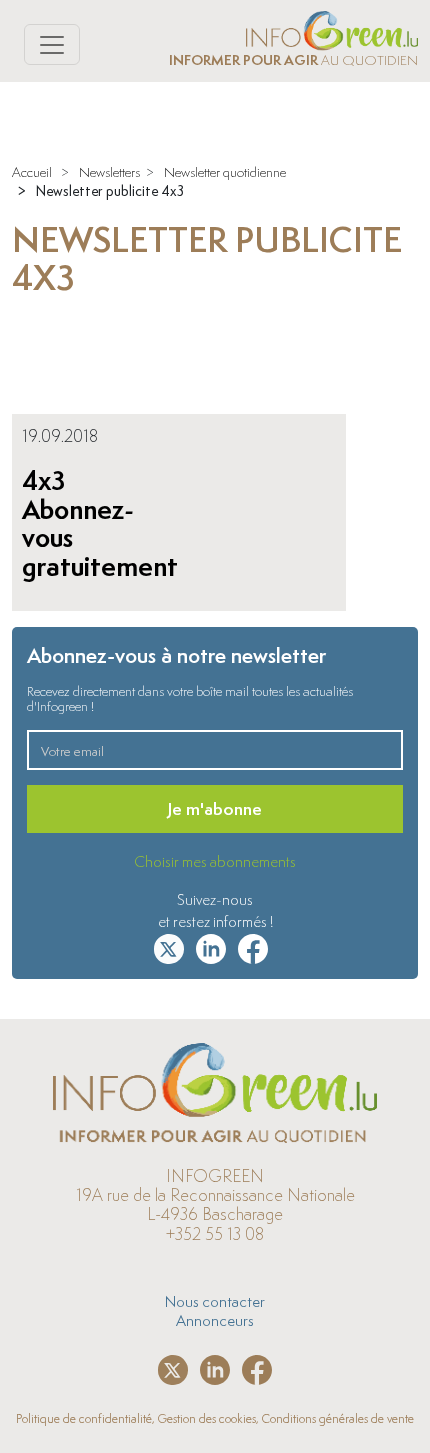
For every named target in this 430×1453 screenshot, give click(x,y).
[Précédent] (29, 361)
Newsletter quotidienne (225, 172)
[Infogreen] (332, 27)
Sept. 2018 (98, 330)
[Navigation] (52, 44)
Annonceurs (215, 1320)
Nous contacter (215, 1301)
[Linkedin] (211, 945)
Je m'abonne (215, 808)
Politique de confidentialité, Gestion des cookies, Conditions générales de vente (215, 1418)
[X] (169, 945)
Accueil (32, 172)
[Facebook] (253, 945)
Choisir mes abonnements (215, 861)
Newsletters (109, 172)
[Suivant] (401, 361)
